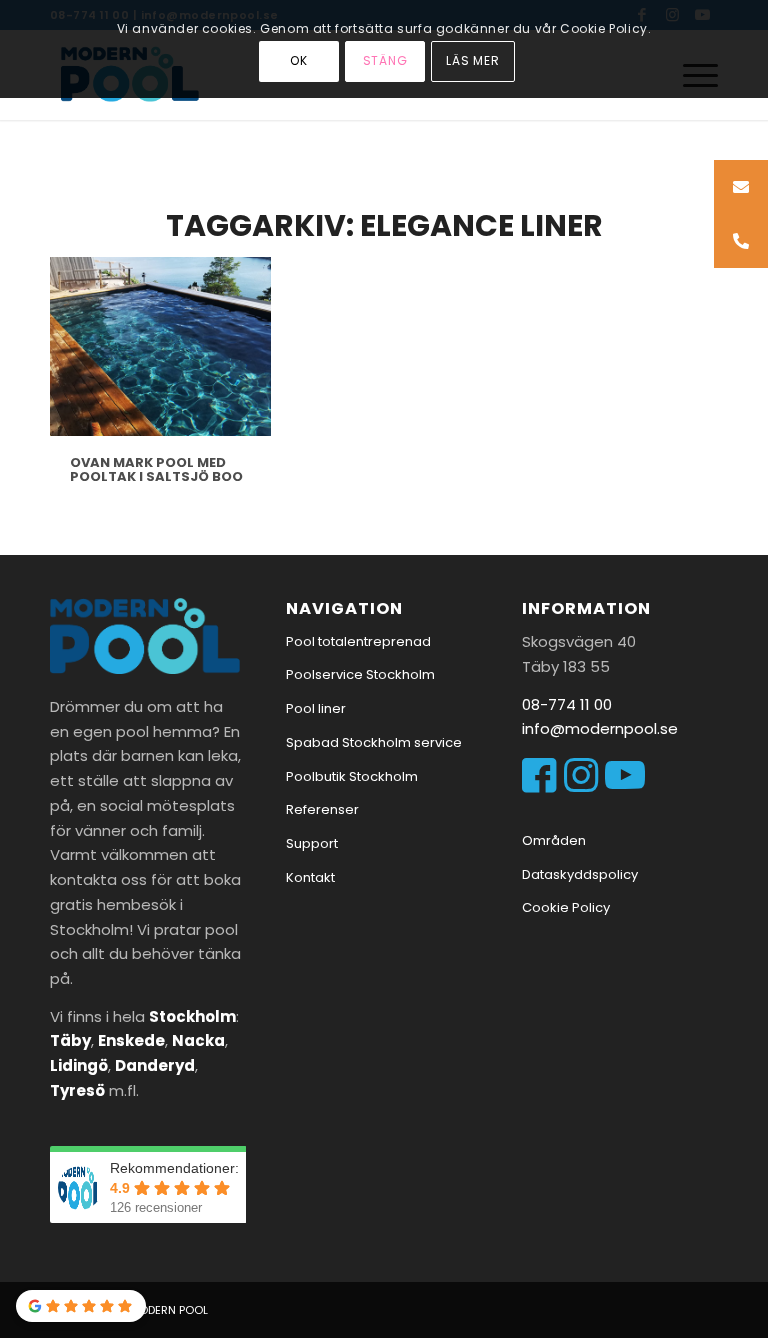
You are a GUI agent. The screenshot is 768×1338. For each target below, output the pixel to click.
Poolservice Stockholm (360, 674)
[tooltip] (741, 187)
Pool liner (316, 708)
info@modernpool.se (600, 728)
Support (312, 843)
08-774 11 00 (567, 704)
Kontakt (310, 877)
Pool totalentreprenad (358, 641)
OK (299, 60)
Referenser (322, 809)
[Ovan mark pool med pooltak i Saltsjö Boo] (160, 346)
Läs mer (473, 60)
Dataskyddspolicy (580, 874)
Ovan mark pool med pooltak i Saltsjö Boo (156, 469)
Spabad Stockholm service (374, 742)
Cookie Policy (566, 907)
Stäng (386, 60)
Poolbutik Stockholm (352, 776)
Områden (554, 840)
